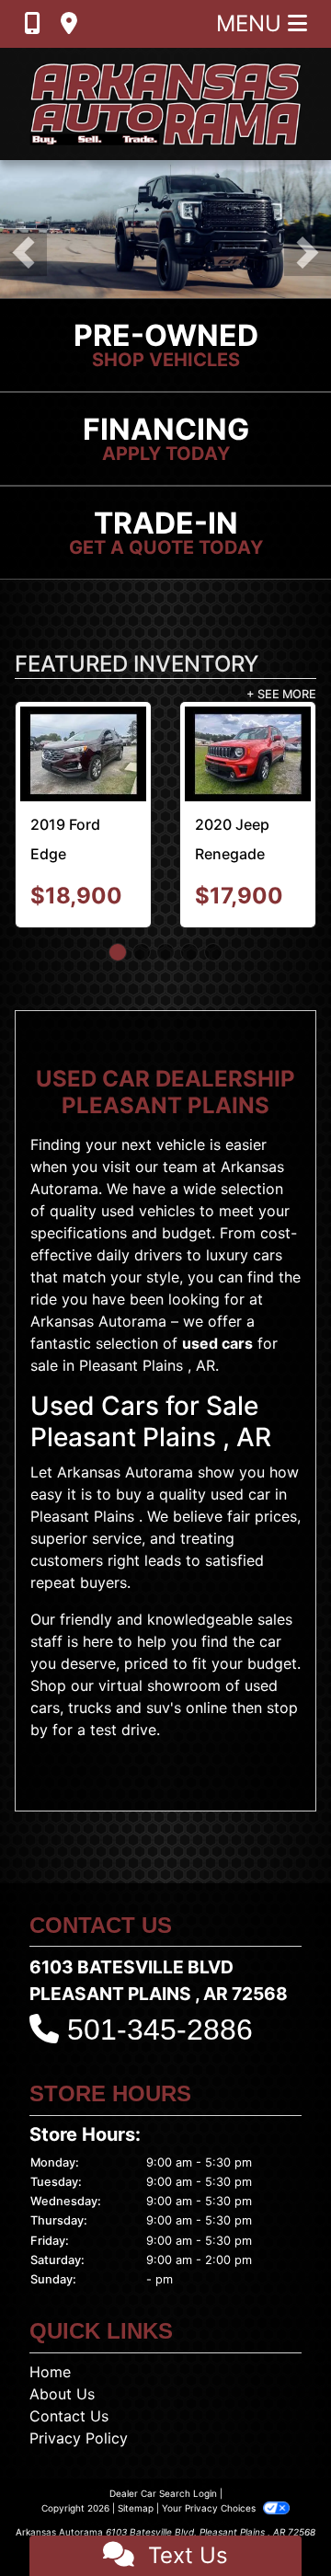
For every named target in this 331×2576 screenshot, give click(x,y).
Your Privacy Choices (210, 2508)
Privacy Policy (79, 2438)
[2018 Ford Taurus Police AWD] (260, 748)
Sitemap (136, 2508)
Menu (252, 23)
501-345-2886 (160, 2030)
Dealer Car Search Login (163, 2493)
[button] (23, 253)
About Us (62, 2394)
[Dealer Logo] (165, 104)
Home (50, 2372)
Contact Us (69, 2416)
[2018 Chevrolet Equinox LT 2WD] (95, 754)
